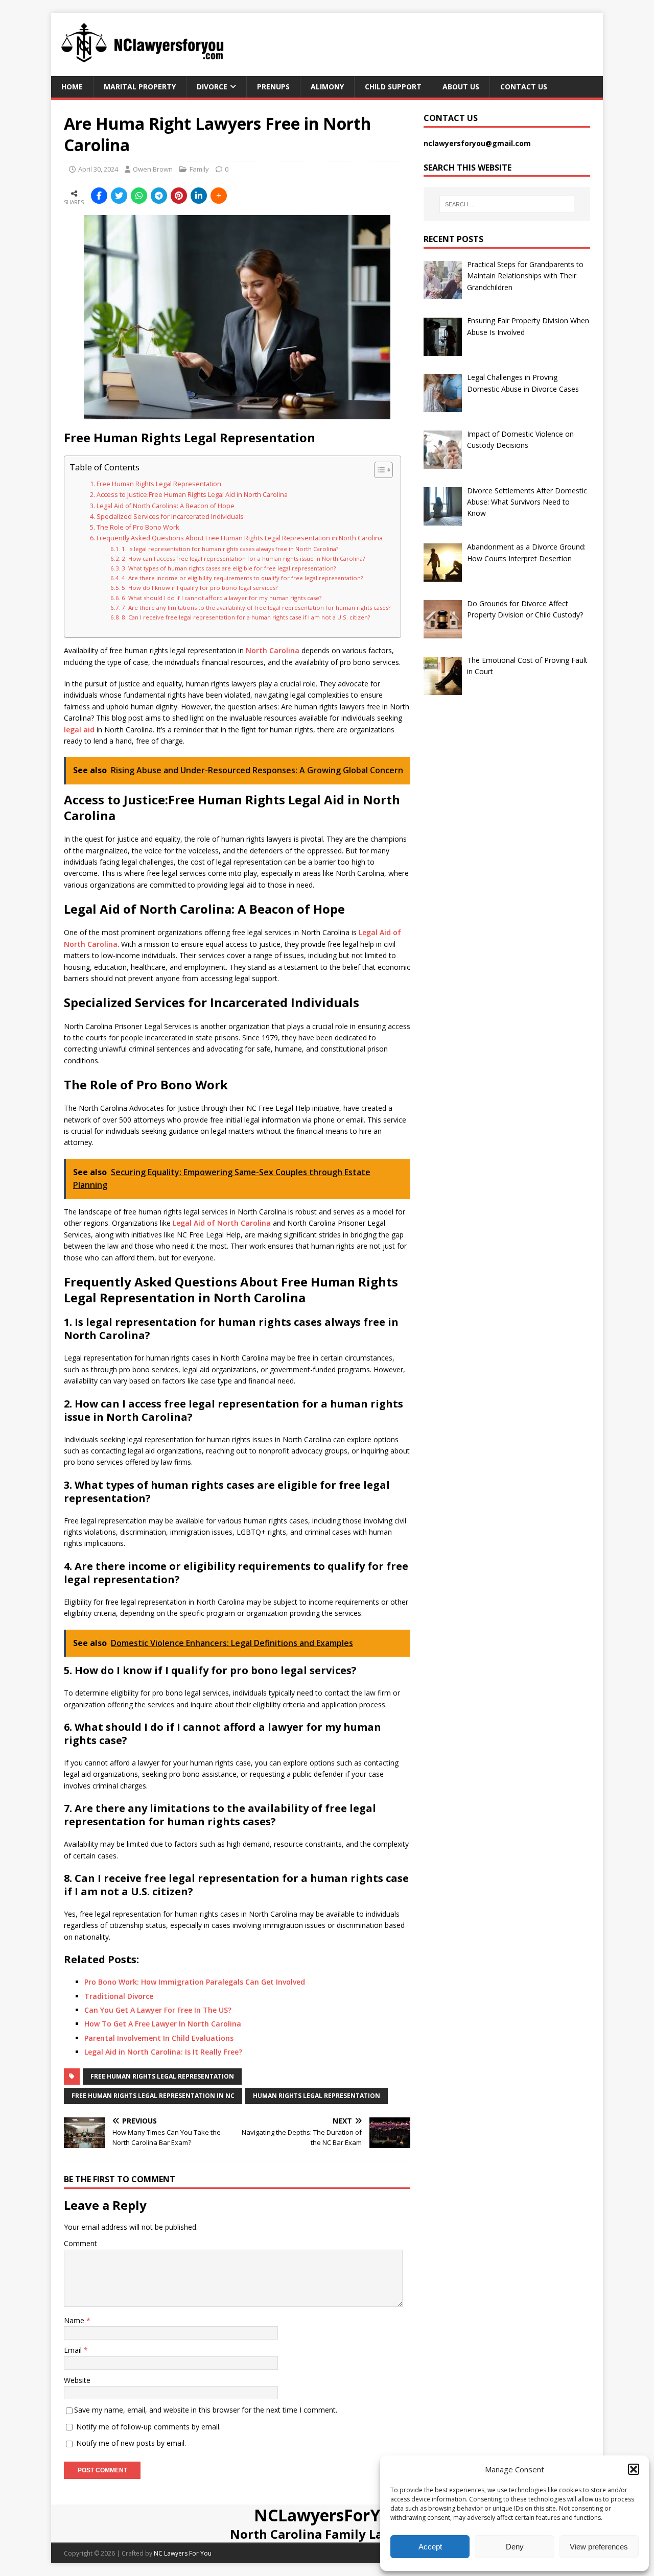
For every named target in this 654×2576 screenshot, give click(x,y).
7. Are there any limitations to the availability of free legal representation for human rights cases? (256, 607)
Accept (430, 2547)
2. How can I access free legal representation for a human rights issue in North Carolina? (243, 558)
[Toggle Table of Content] (378, 470)
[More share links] (219, 196)
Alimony (327, 87)
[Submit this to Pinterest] (179, 196)
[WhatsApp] (139, 196)
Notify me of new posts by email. (131, 2443)
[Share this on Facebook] (99, 196)
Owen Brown (153, 169)
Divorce (212, 87)
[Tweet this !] (119, 196)
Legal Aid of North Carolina (222, 1223)
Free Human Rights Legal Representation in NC (153, 2096)
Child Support (393, 87)
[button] (634, 2469)
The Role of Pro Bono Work (138, 527)
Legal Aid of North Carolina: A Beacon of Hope (166, 506)
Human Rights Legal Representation (317, 2096)
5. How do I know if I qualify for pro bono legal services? (200, 588)
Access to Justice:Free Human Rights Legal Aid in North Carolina (192, 495)
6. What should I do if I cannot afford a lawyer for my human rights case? (221, 598)
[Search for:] (507, 204)
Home (72, 87)
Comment (80, 2243)
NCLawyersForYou (327, 2515)
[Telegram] (159, 196)
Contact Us (524, 87)
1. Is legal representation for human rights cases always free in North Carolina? (230, 549)
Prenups (273, 87)
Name (75, 2320)
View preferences (599, 2547)
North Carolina (273, 650)
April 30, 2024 (98, 169)
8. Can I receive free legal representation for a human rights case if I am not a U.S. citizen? (246, 617)
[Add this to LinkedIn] (199, 196)
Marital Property (140, 87)
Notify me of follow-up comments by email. (148, 2427)
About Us (461, 87)
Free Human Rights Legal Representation (159, 484)
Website (77, 2380)
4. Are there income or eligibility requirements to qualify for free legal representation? (242, 578)
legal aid (79, 730)
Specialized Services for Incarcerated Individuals (170, 517)
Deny (515, 2547)
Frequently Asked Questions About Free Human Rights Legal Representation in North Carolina (240, 538)
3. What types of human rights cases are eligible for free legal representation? (229, 568)
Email (74, 2350)
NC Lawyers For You (183, 2553)
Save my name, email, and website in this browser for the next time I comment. (206, 2410)
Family (199, 169)
